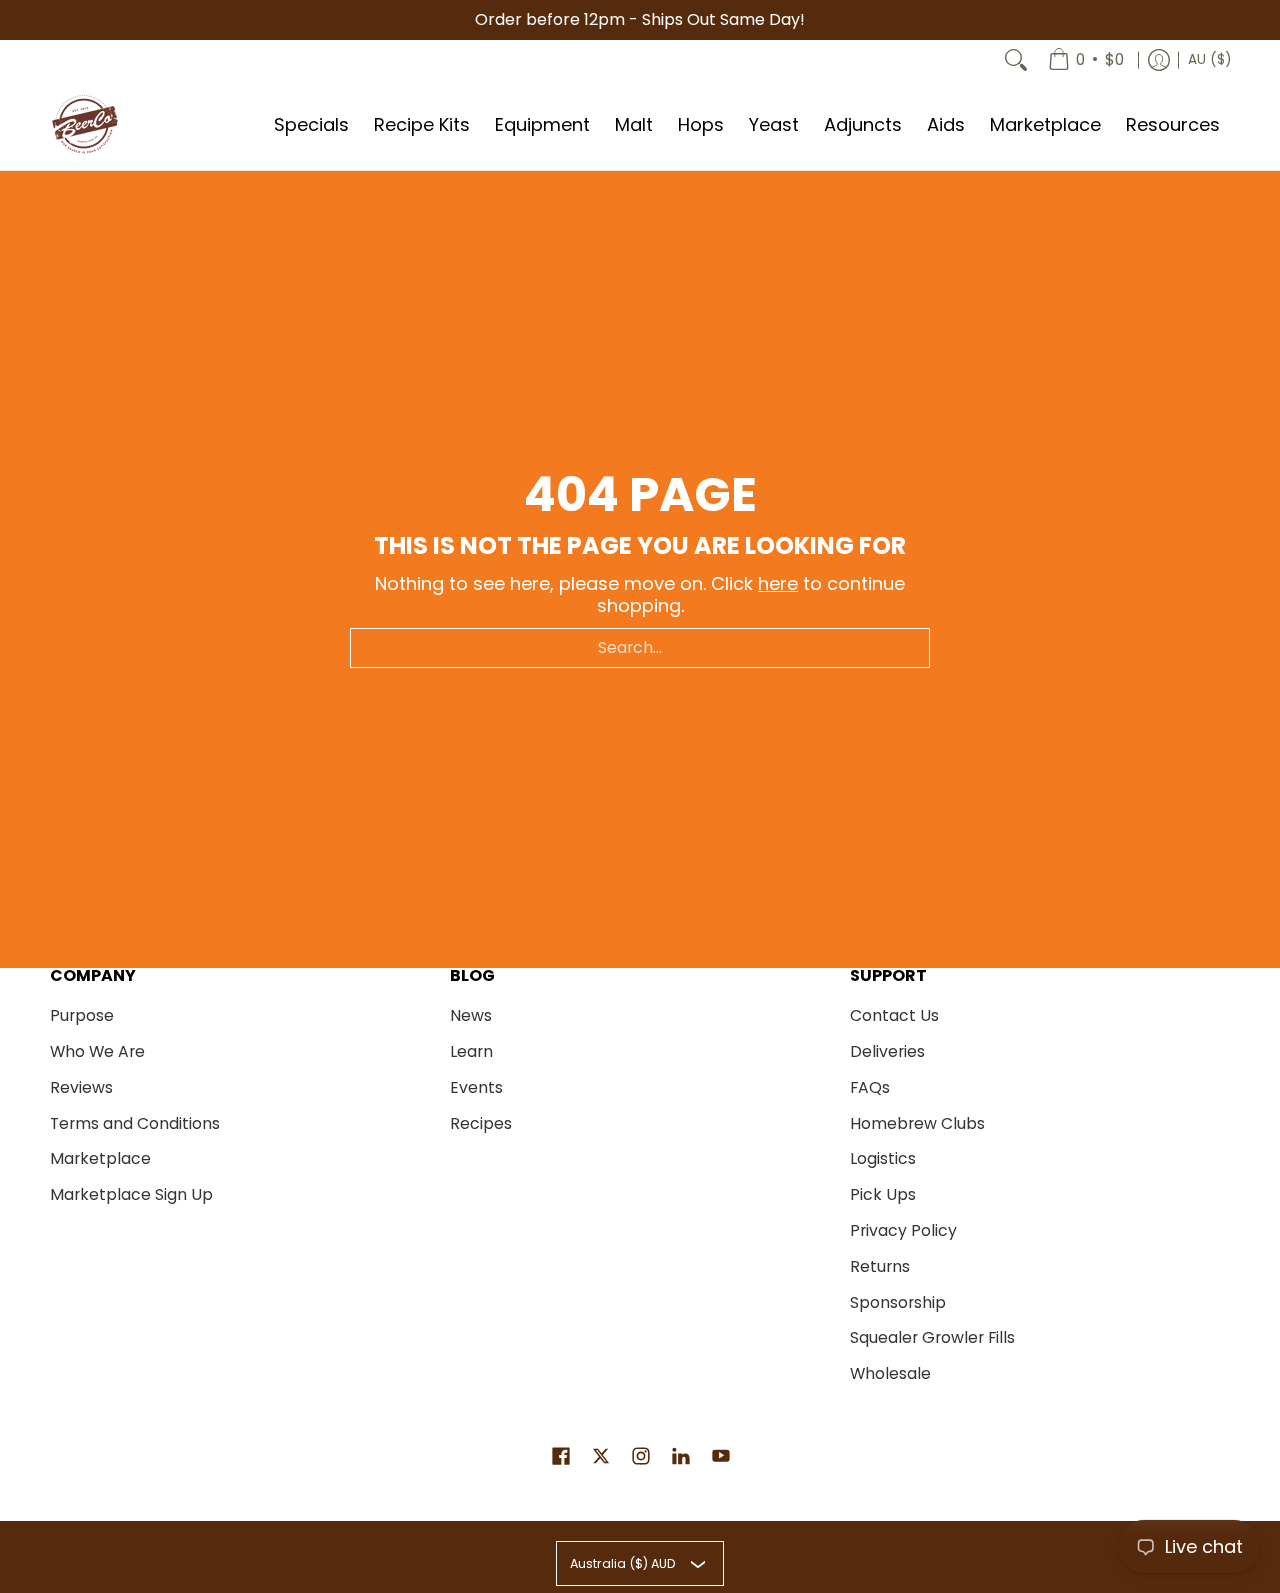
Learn (471, 1051)
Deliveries (887, 1051)
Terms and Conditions (135, 1123)
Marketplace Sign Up (131, 1194)
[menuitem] (1086, 60)
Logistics (883, 1158)
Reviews (81, 1087)
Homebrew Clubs (917, 1123)
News (471, 1015)
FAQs (870, 1087)
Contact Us (894, 1015)
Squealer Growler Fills (932, 1337)
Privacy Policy (903, 1230)
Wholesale (890, 1373)
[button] (561, 1458)
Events (476, 1087)
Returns (880, 1266)
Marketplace (100, 1158)
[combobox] (640, 648)
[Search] (1016, 60)
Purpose (82, 1015)
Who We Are (97, 1051)
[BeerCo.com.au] (85, 125)
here (778, 583)
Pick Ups (883, 1194)
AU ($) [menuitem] (1209, 59)
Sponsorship (898, 1302)
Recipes (481, 1123)
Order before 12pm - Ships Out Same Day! (640, 19)
